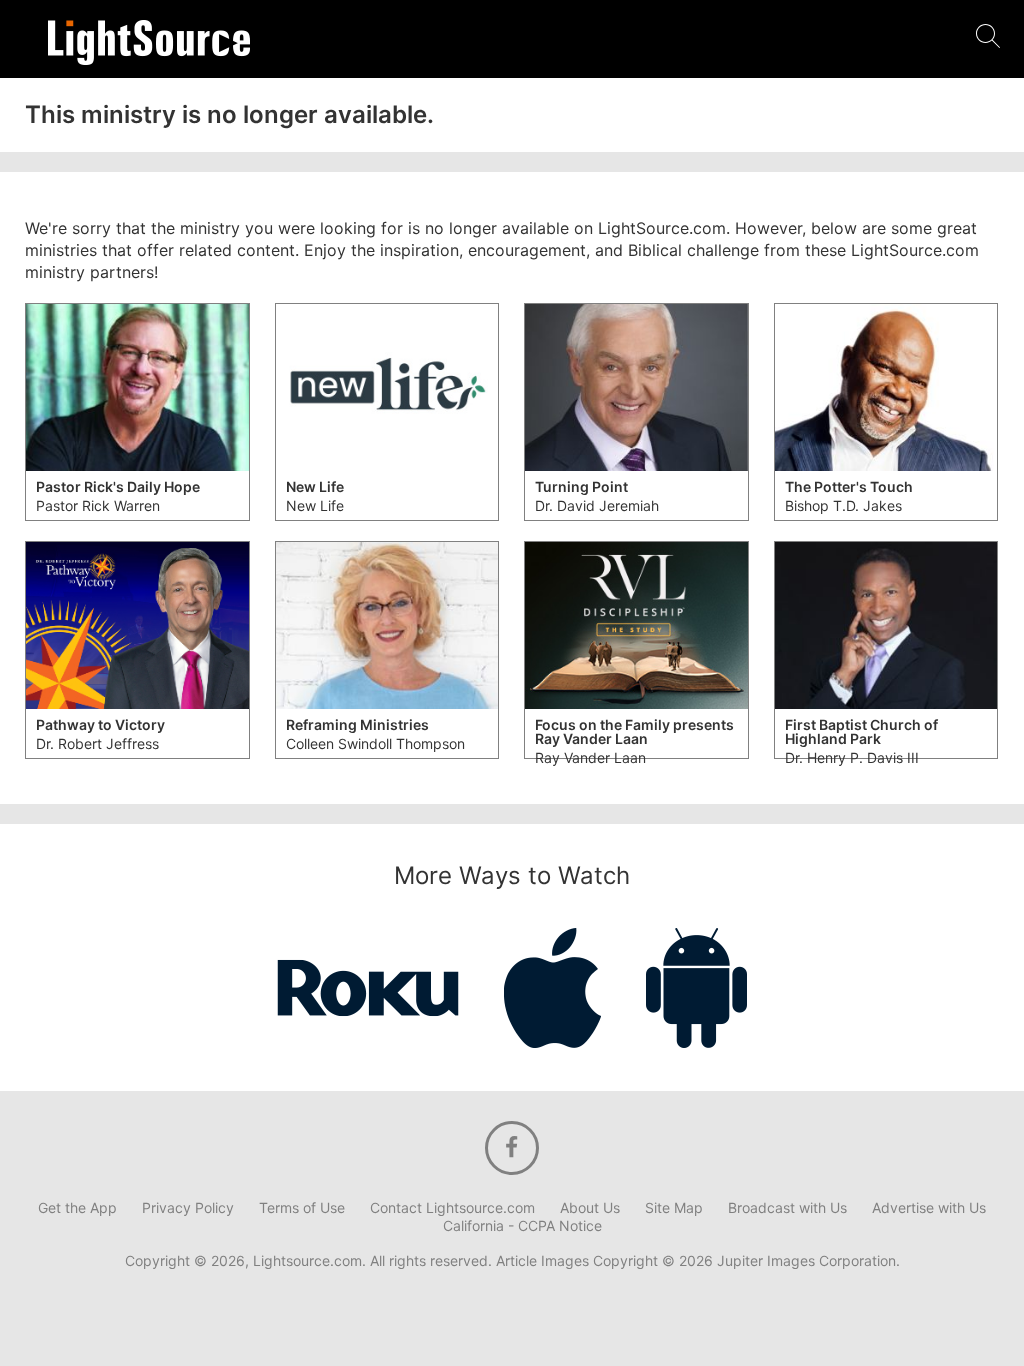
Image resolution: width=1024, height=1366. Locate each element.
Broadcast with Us (787, 1208)
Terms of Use (302, 1208)
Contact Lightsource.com (452, 1208)
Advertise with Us (929, 1208)
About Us (590, 1208)
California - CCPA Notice (522, 1226)
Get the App (77, 1208)
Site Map (674, 1208)
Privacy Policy (188, 1208)
